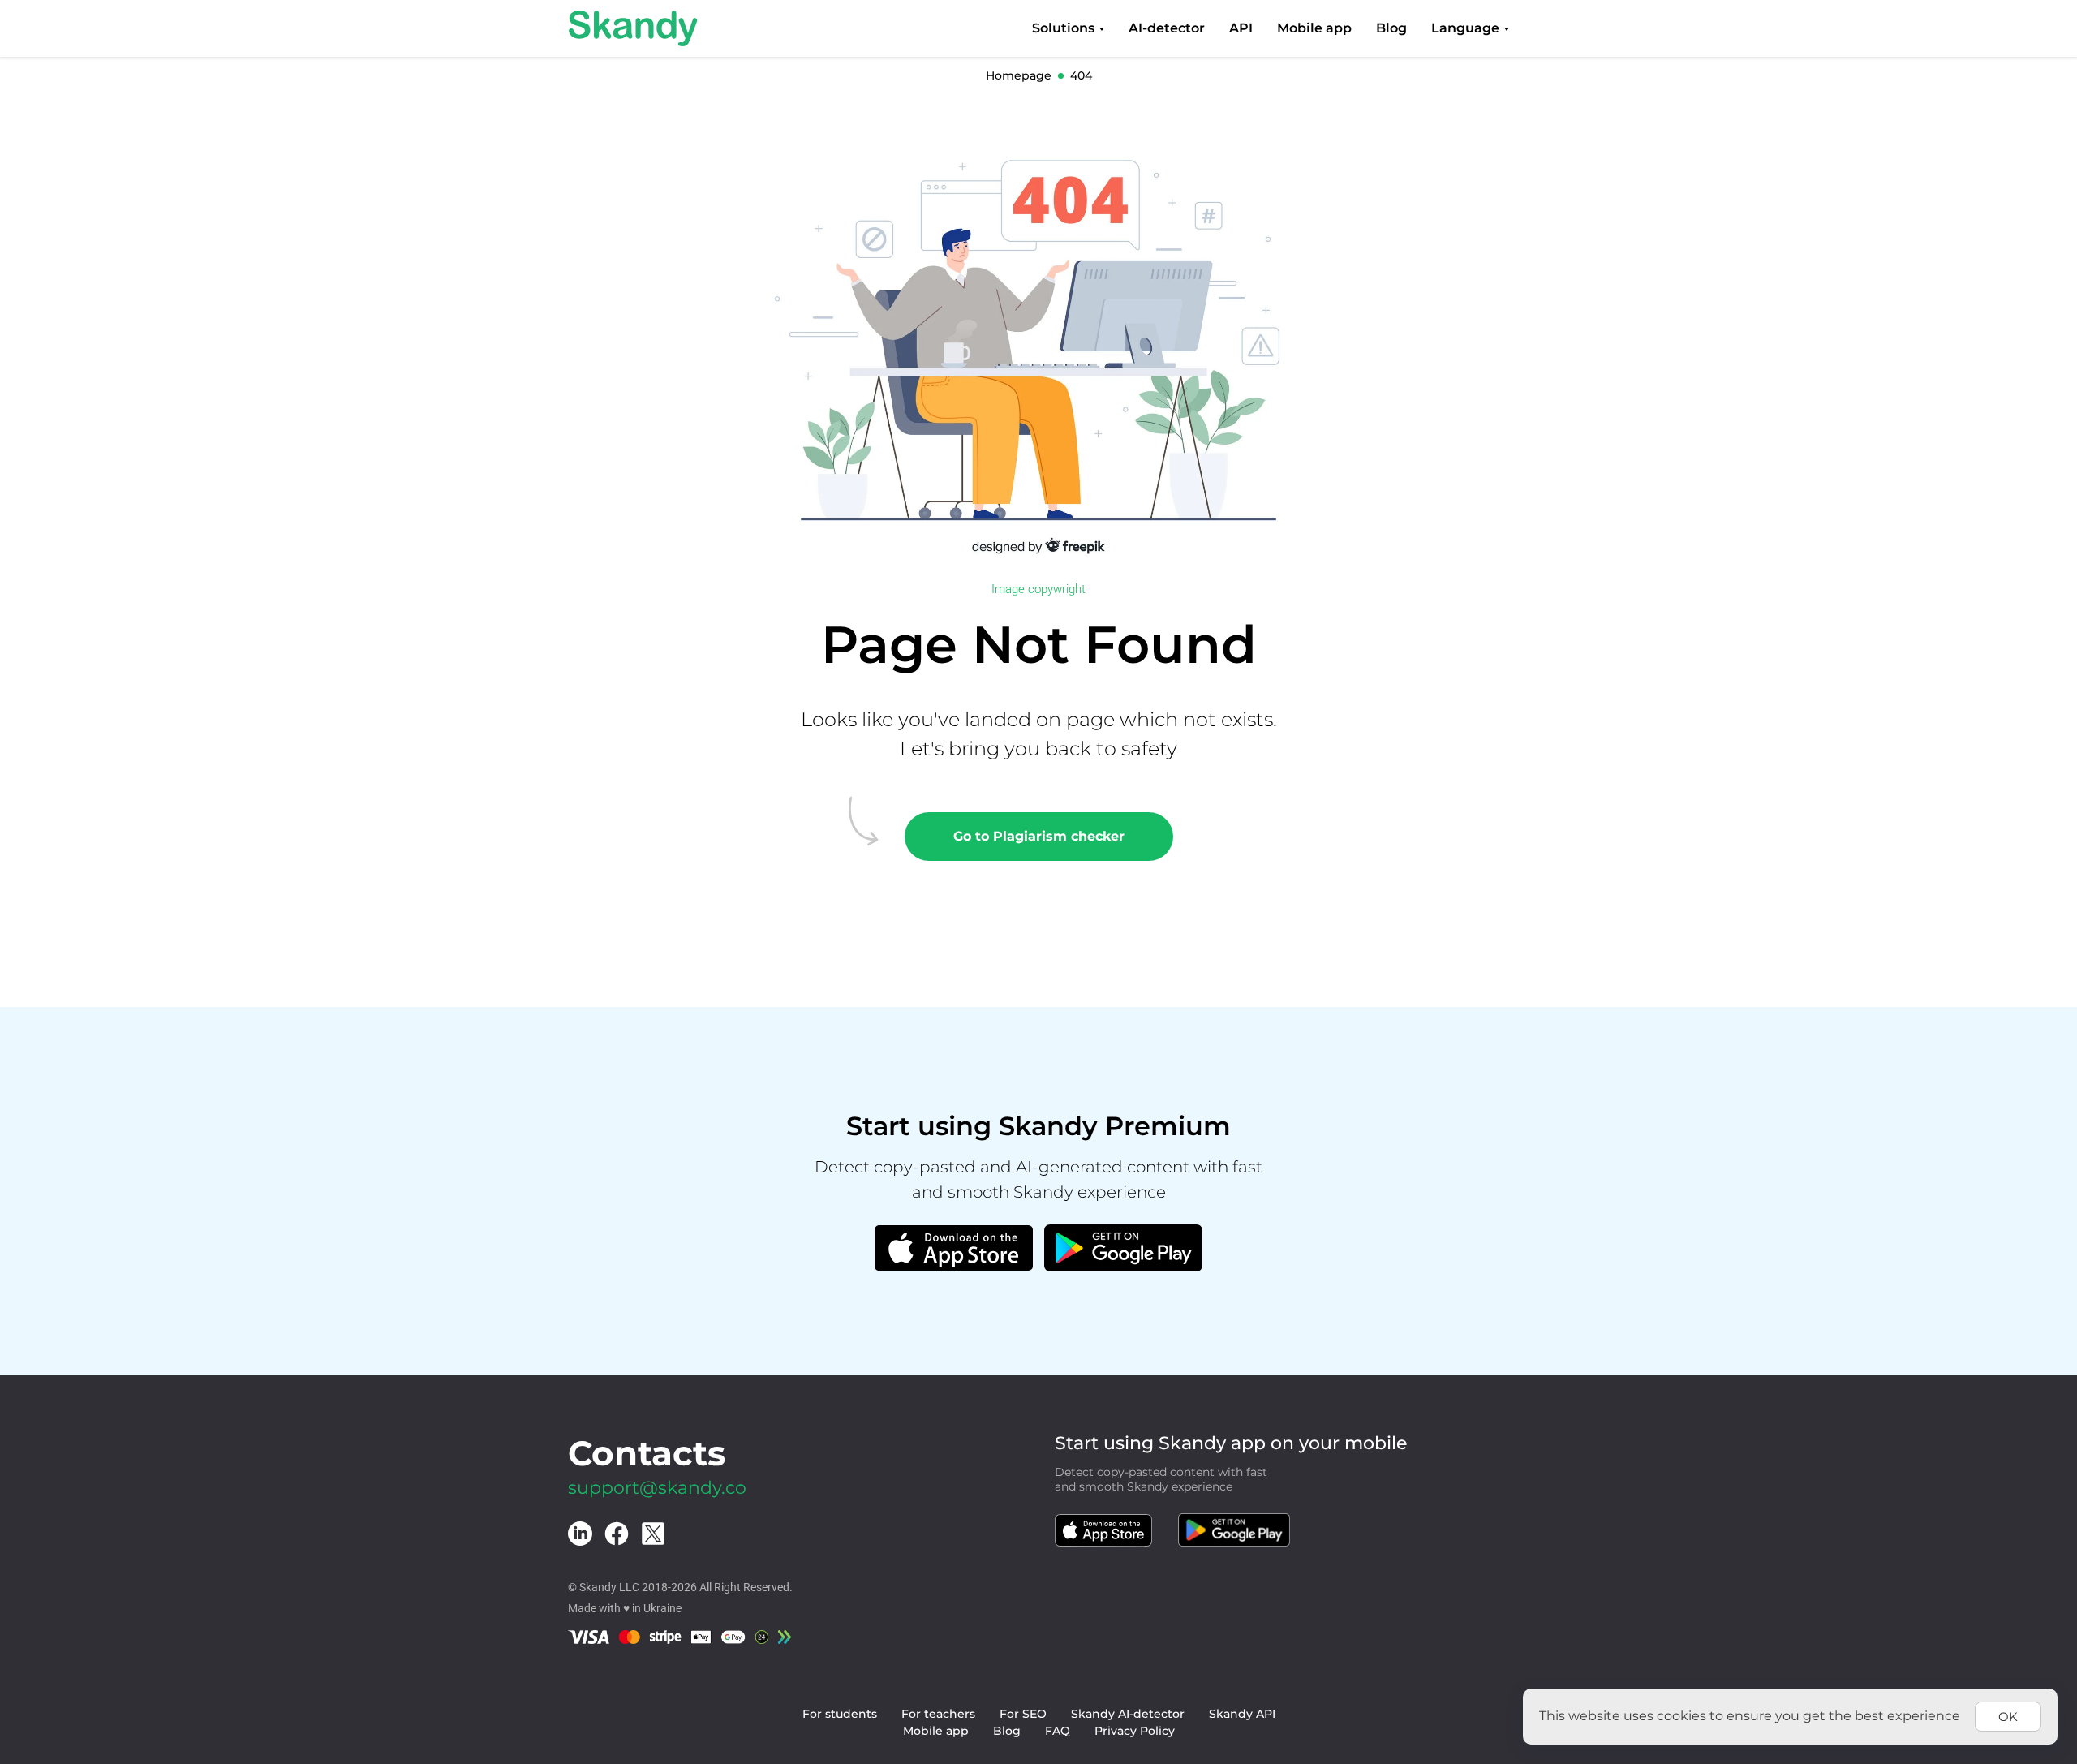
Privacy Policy (1135, 1731)
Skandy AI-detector (1128, 1714)
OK (2008, 1717)
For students (840, 1714)
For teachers (938, 1714)
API (1241, 28)
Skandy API (1242, 1714)
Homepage (1019, 75)
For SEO (1023, 1714)
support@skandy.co (657, 1488)
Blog (1391, 28)
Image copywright (1038, 589)
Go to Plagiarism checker (1039, 836)
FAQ (1058, 1731)
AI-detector (1167, 28)
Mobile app (1314, 28)
